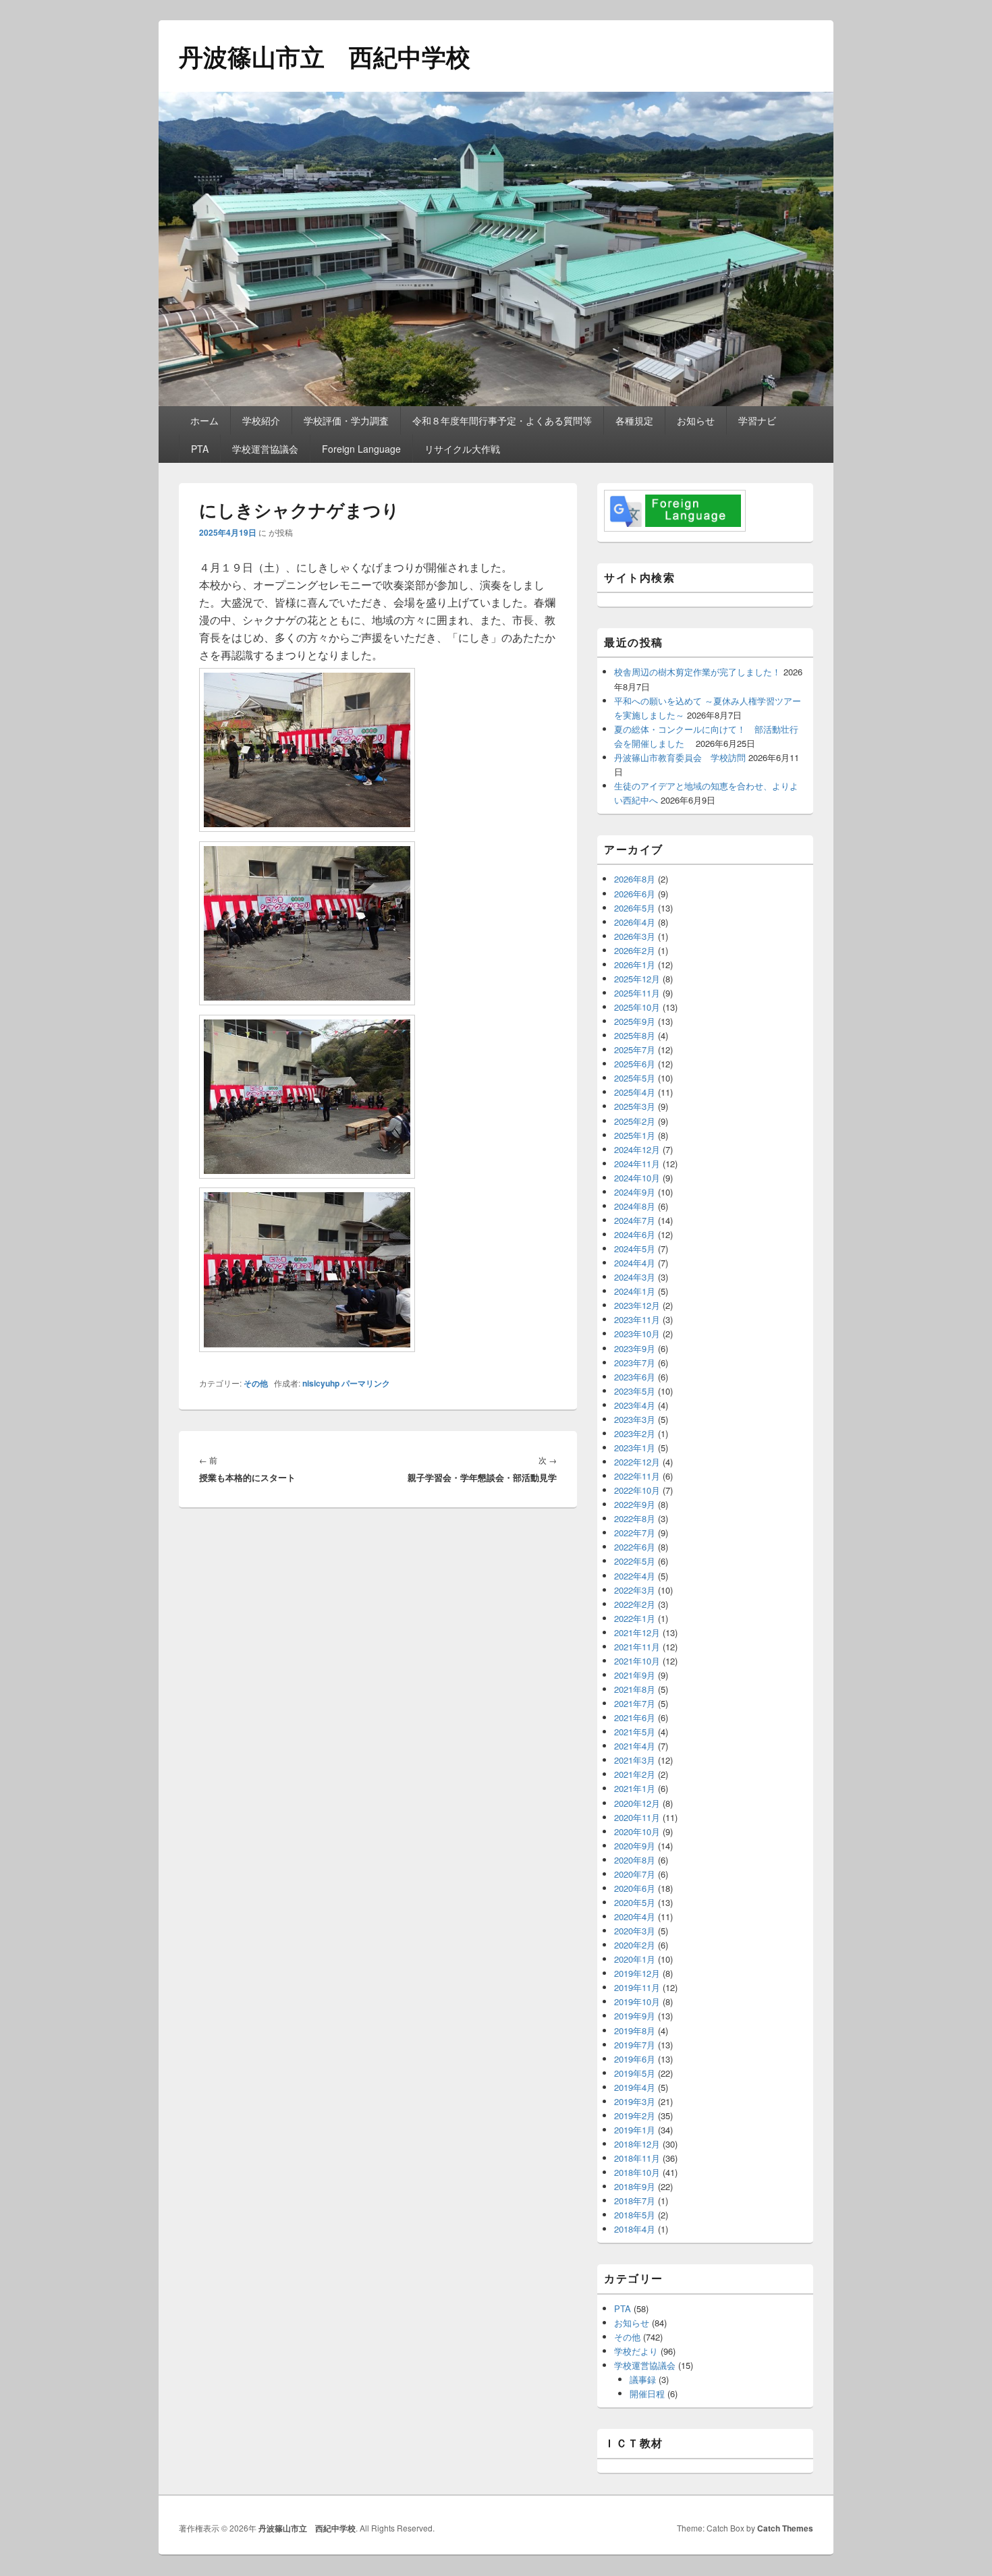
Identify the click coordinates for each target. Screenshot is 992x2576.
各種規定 (634, 420)
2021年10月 (637, 1661)
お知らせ (696, 420)
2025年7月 (635, 1049)
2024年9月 (635, 1192)
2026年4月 (635, 922)
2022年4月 (635, 1576)
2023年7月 (635, 1363)
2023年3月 (635, 1419)
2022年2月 (635, 1604)
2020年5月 (635, 1902)
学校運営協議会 (265, 449)
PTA (200, 449)
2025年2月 (635, 1121)
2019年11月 (637, 1987)
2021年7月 (635, 1703)
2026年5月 (635, 908)
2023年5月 (635, 1391)
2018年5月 (635, 2215)
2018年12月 (637, 2144)
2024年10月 (637, 1178)
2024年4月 (635, 1263)
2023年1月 (635, 1448)
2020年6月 (635, 1888)
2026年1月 (635, 964)
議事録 (643, 2379)
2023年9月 (635, 1348)
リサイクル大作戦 (462, 449)
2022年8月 (635, 1518)
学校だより (636, 2351)
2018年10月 (637, 2172)
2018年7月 (635, 2201)
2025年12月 (637, 979)
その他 (256, 1383)
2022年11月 (637, 1476)
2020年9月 (635, 1846)
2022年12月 (637, 1462)
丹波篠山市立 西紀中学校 (325, 56)
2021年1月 (635, 1788)
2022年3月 (635, 1590)
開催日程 (647, 2393)
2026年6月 (635, 894)
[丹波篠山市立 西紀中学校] (496, 402)
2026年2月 (635, 950)
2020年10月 (637, 1831)
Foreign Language (361, 449)
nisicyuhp (321, 1383)
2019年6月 (635, 2059)
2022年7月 (635, 1533)
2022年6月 (635, 1547)
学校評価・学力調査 (346, 420)
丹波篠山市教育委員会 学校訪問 (680, 757)
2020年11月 (637, 1817)
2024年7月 (635, 1220)
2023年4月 (635, 1405)
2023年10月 (637, 1334)
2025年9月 (635, 1021)
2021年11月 (637, 1647)
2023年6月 (635, 1377)
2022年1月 (635, 1618)
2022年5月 (635, 1561)
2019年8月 (635, 2031)
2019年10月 (637, 2001)
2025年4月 (635, 1092)
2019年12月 (637, 1973)
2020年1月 (635, 1959)
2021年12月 (637, 1632)
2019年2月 (635, 2116)
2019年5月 (635, 2073)
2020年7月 (635, 1874)
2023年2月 (635, 1433)
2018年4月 (635, 2229)
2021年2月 (635, 1774)
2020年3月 (635, 1931)
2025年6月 (635, 1064)
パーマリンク (366, 1383)
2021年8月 (635, 1689)
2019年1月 (635, 2130)
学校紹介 (261, 420)
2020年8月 (635, 1860)
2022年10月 (637, 1490)
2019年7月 (635, 2045)
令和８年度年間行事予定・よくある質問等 (502, 420)
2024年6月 (635, 1234)
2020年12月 (637, 1803)
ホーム (204, 420)
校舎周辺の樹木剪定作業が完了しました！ (697, 672)
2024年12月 (637, 1149)
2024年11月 (637, 1164)
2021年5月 (635, 1732)
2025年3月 (635, 1106)
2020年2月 (635, 1945)
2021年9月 (635, 1675)
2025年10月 (637, 1007)
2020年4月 (635, 1916)
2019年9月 (635, 2016)
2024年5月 (635, 1249)
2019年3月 (635, 2101)
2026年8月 (635, 879)
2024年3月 (635, 1277)
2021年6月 (635, 1717)
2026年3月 (635, 936)
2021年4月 (635, 1746)
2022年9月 (635, 1504)
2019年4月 (635, 2087)
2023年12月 (637, 1305)
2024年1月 (635, 1291)
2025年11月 (637, 993)
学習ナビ (757, 420)
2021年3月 (635, 1760)
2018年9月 (635, 2186)
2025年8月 (635, 1035)
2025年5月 (635, 1078)
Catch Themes (785, 2528)
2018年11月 (637, 2158)
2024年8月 (635, 1206)
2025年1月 (635, 1135)
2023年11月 (637, 1319)
